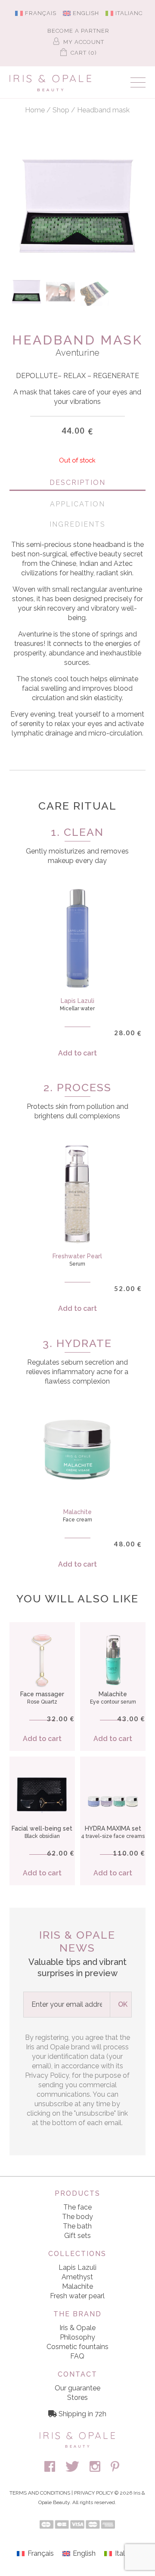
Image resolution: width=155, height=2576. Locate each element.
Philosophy (77, 2337)
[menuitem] (37, 13)
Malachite (77, 2286)
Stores (77, 2398)
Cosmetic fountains (77, 2347)
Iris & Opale (77, 2328)
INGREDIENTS (77, 524)
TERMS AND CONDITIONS (40, 2493)
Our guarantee (77, 2388)
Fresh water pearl (77, 2296)
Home (35, 110)
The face (77, 2207)
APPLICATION (77, 504)
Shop (61, 110)
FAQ (77, 2356)
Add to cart (77, 1053)
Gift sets (77, 2236)
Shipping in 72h (82, 2414)
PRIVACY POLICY (94, 2493)
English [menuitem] (86, 13)
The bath (77, 2226)
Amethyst (77, 2277)
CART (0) (83, 53)
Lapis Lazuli (77, 2267)
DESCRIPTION (77, 483)
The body (77, 2217)
